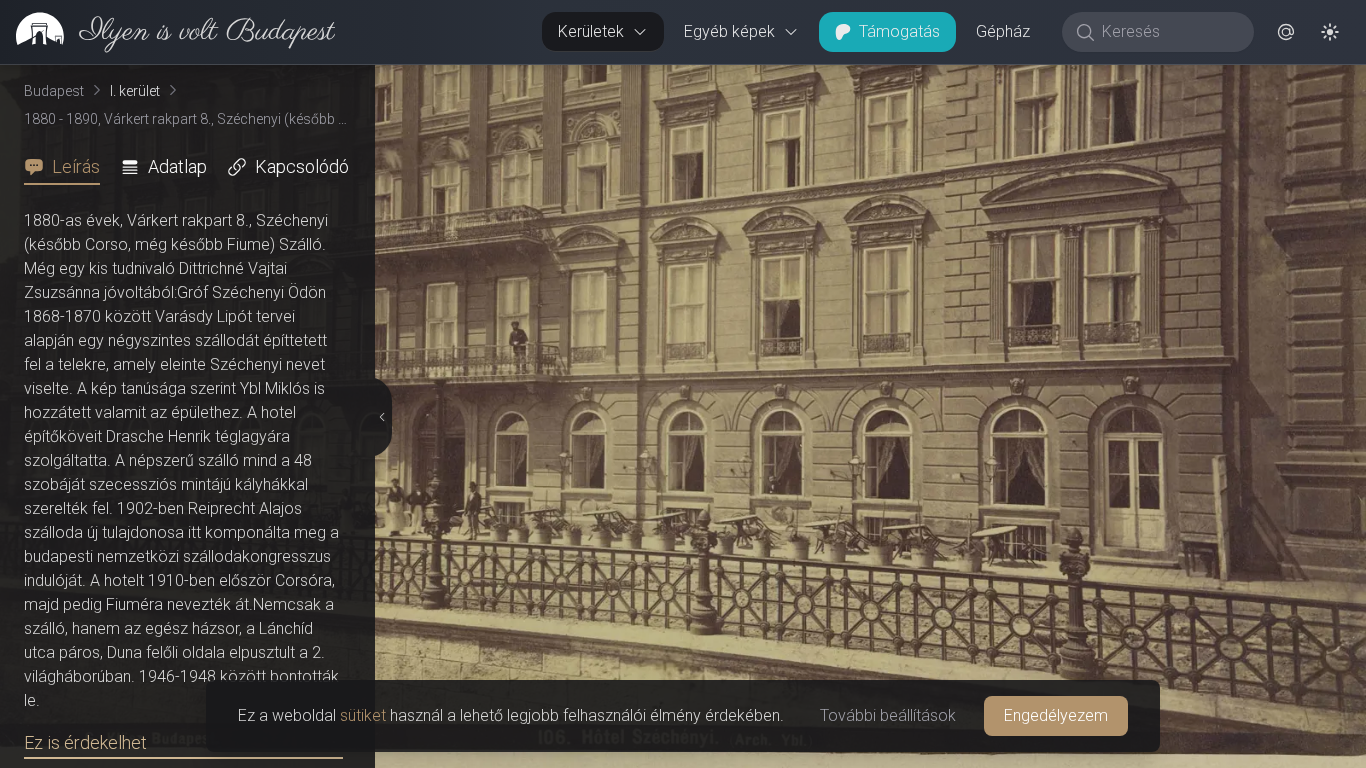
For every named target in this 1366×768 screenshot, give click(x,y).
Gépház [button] (1003, 31)
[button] (1286, 32)
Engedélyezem (1056, 715)
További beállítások (888, 715)
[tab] (68, 167)
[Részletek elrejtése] (380, 417)
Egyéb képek (729, 31)
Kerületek (591, 31)
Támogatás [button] (899, 31)
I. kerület (135, 91)
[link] (167, 32)
